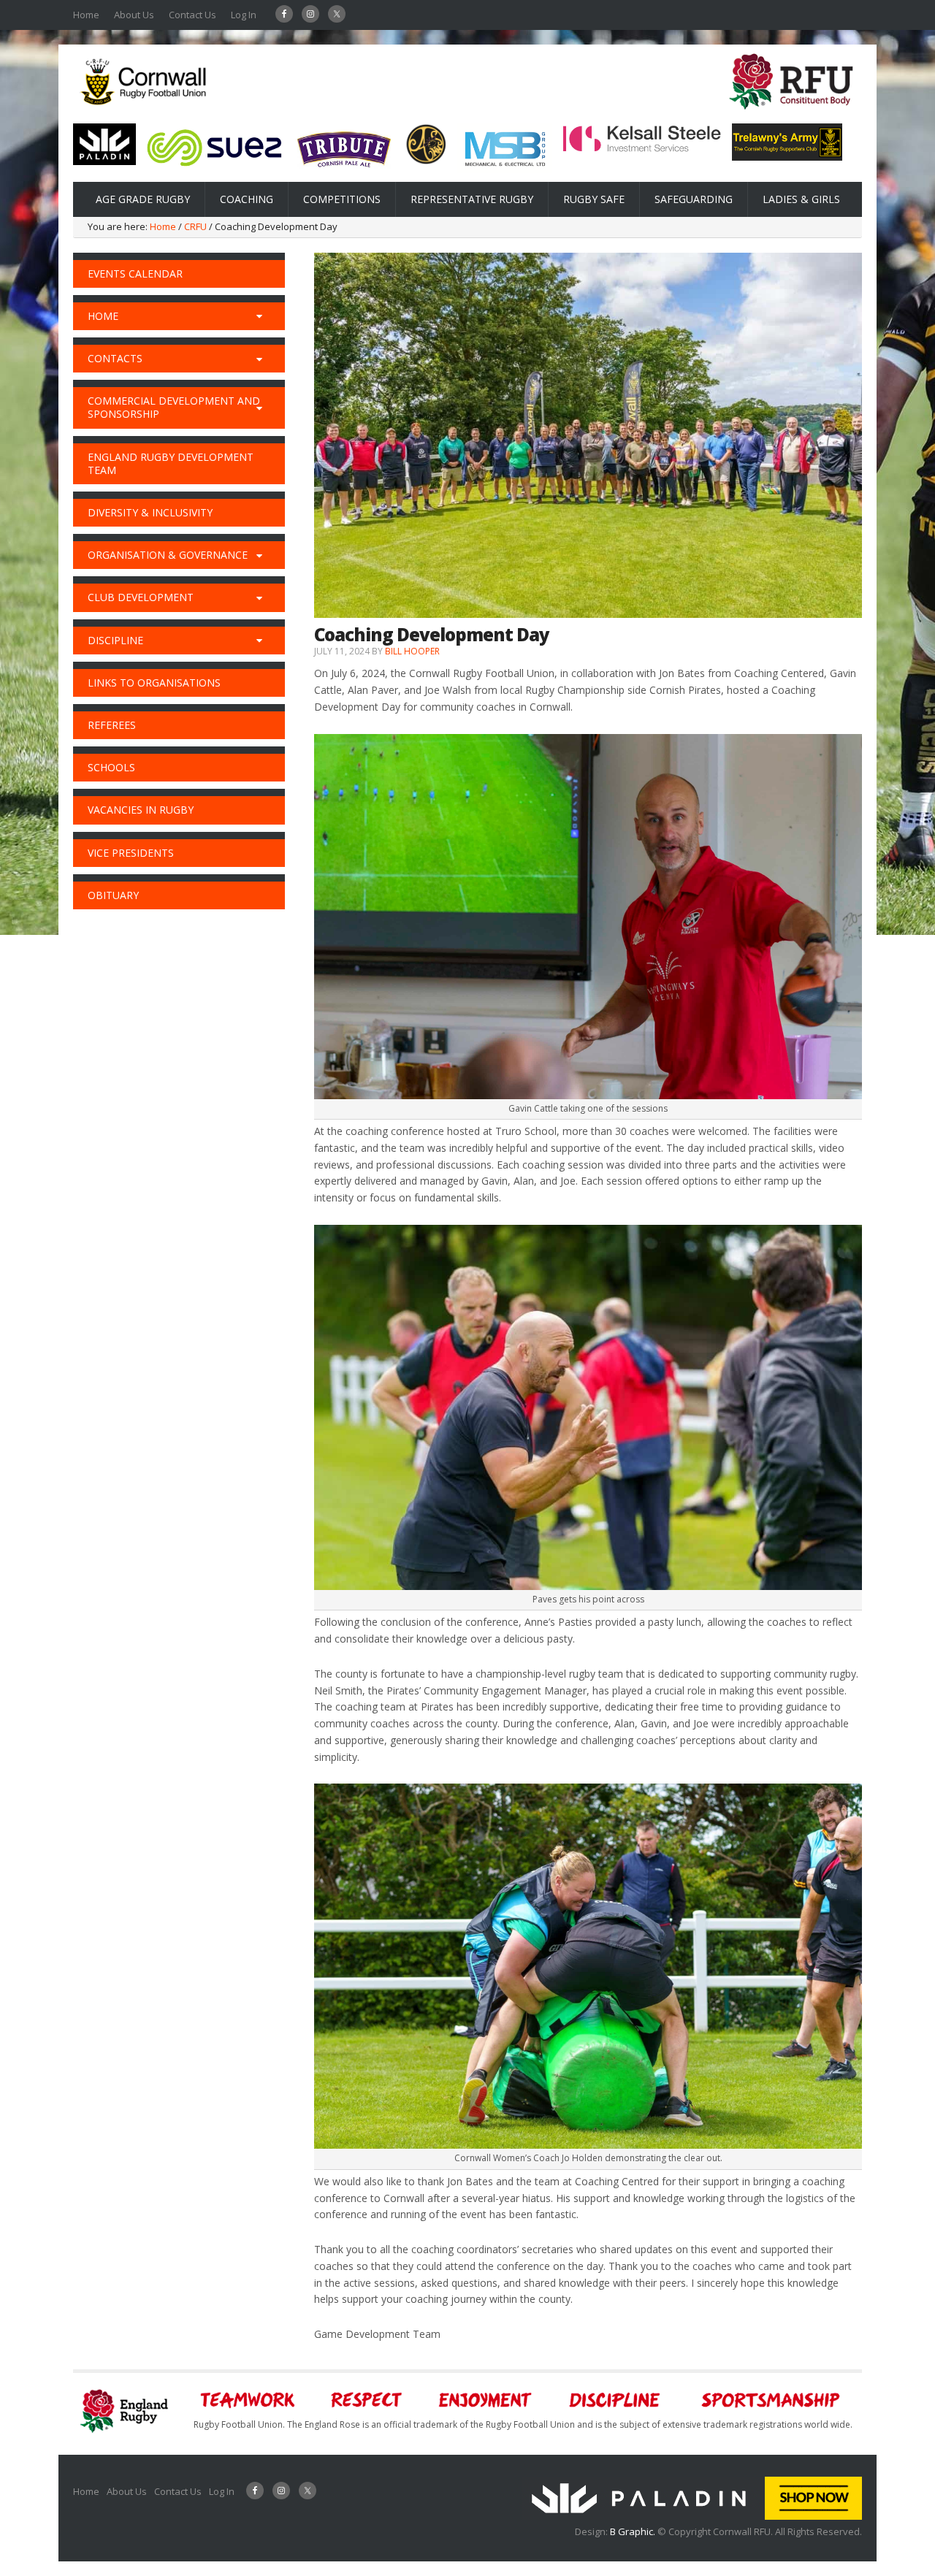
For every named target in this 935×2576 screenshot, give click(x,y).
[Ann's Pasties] (426, 161)
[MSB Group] (505, 169)
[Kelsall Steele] (642, 149)
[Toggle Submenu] (259, 316)
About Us (134, 15)
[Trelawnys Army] (787, 156)
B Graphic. (634, 2531)
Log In (244, 15)
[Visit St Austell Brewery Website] (344, 172)
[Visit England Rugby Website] (791, 114)
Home (86, 15)
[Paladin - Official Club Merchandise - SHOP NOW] (692, 2516)
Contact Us (192, 15)
